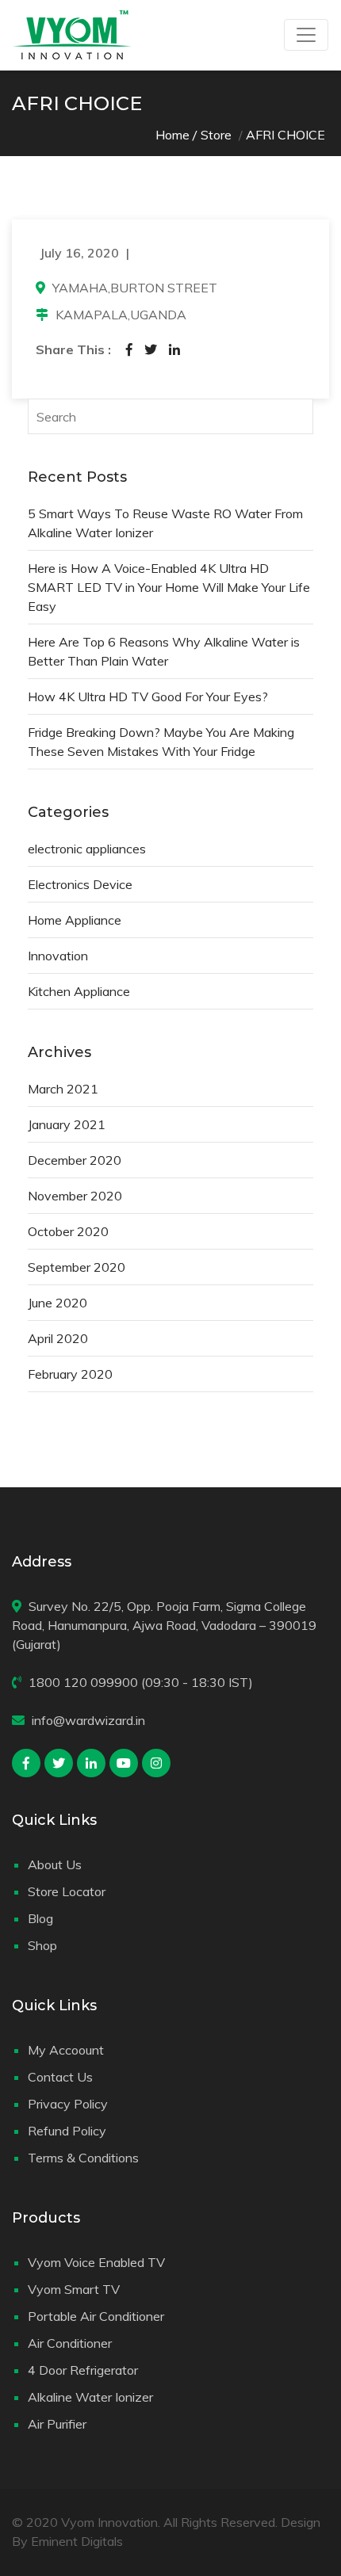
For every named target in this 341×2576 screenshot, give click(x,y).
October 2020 (68, 1231)
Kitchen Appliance (79, 991)
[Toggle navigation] (306, 35)
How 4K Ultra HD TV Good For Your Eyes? (148, 696)
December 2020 (75, 1160)
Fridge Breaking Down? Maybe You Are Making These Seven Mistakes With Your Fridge (161, 742)
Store (216, 135)
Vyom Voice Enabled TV (96, 2262)
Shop (42, 1945)
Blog (40, 1918)
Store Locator (67, 1891)
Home (172, 135)
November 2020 (75, 1196)
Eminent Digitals (77, 2541)
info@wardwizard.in (88, 1720)
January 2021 (67, 1124)
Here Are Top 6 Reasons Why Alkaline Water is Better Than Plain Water (164, 651)
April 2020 (58, 1338)
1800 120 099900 (83, 1682)
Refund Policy (67, 2131)
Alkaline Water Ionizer (90, 2397)
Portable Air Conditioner (96, 2316)
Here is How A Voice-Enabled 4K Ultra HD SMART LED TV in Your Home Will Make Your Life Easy (169, 587)
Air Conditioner (70, 2343)
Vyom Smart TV (74, 2289)
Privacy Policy (68, 2104)
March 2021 (63, 1089)
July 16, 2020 (79, 253)
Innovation (58, 956)
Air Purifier (57, 2424)
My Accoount (66, 2050)
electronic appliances (87, 849)
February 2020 (70, 1374)
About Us (55, 1864)
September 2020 (77, 1267)
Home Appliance (75, 920)
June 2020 (57, 1303)
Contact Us (60, 2077)
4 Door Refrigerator (83, 2370)
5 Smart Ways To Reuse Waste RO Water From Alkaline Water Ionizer (165, 523)
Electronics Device (80, 884)
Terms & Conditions (83, 2158)
